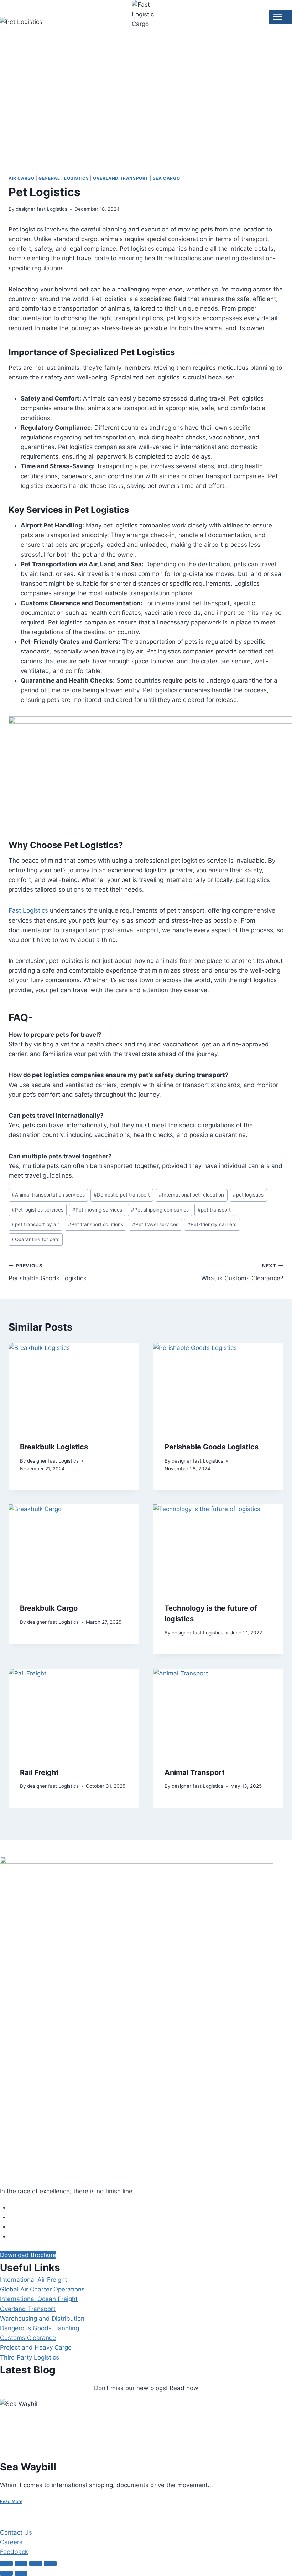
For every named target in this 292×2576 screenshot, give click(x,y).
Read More (11, 2501)
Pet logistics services (38, 1210)
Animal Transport (195, 1772)
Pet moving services (97, 1210)
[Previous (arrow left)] (6, 2573)
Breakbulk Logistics (54, 1447)
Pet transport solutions (96, 1224)
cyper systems (42, 2516)
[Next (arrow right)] (21, 2573)
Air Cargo (21, 178)
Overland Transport (121, 178)
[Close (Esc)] (50, 2564)
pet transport (214, 1210)
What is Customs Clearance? (242, 1272)
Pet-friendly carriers (212, 1224)
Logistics (76, 178)
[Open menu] (281, 17)
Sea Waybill (28, 2467)
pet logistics (248, 1195)
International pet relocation (191, 1195)
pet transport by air (35, 1224)
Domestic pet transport (122, 1195)
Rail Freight (39, 1772)
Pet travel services (155, 1224)
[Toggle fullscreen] (21, 2564)
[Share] (36, 2564)
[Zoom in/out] (6, 2564)
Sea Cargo (166, 178)
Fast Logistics (28, 910)
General (49, 178)
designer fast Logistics (41, 209)
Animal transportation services (48, 1195)
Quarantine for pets (36, 1239)
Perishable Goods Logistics (48, 1272)
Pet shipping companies (160, 1210)
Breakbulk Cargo (49, 1608)
